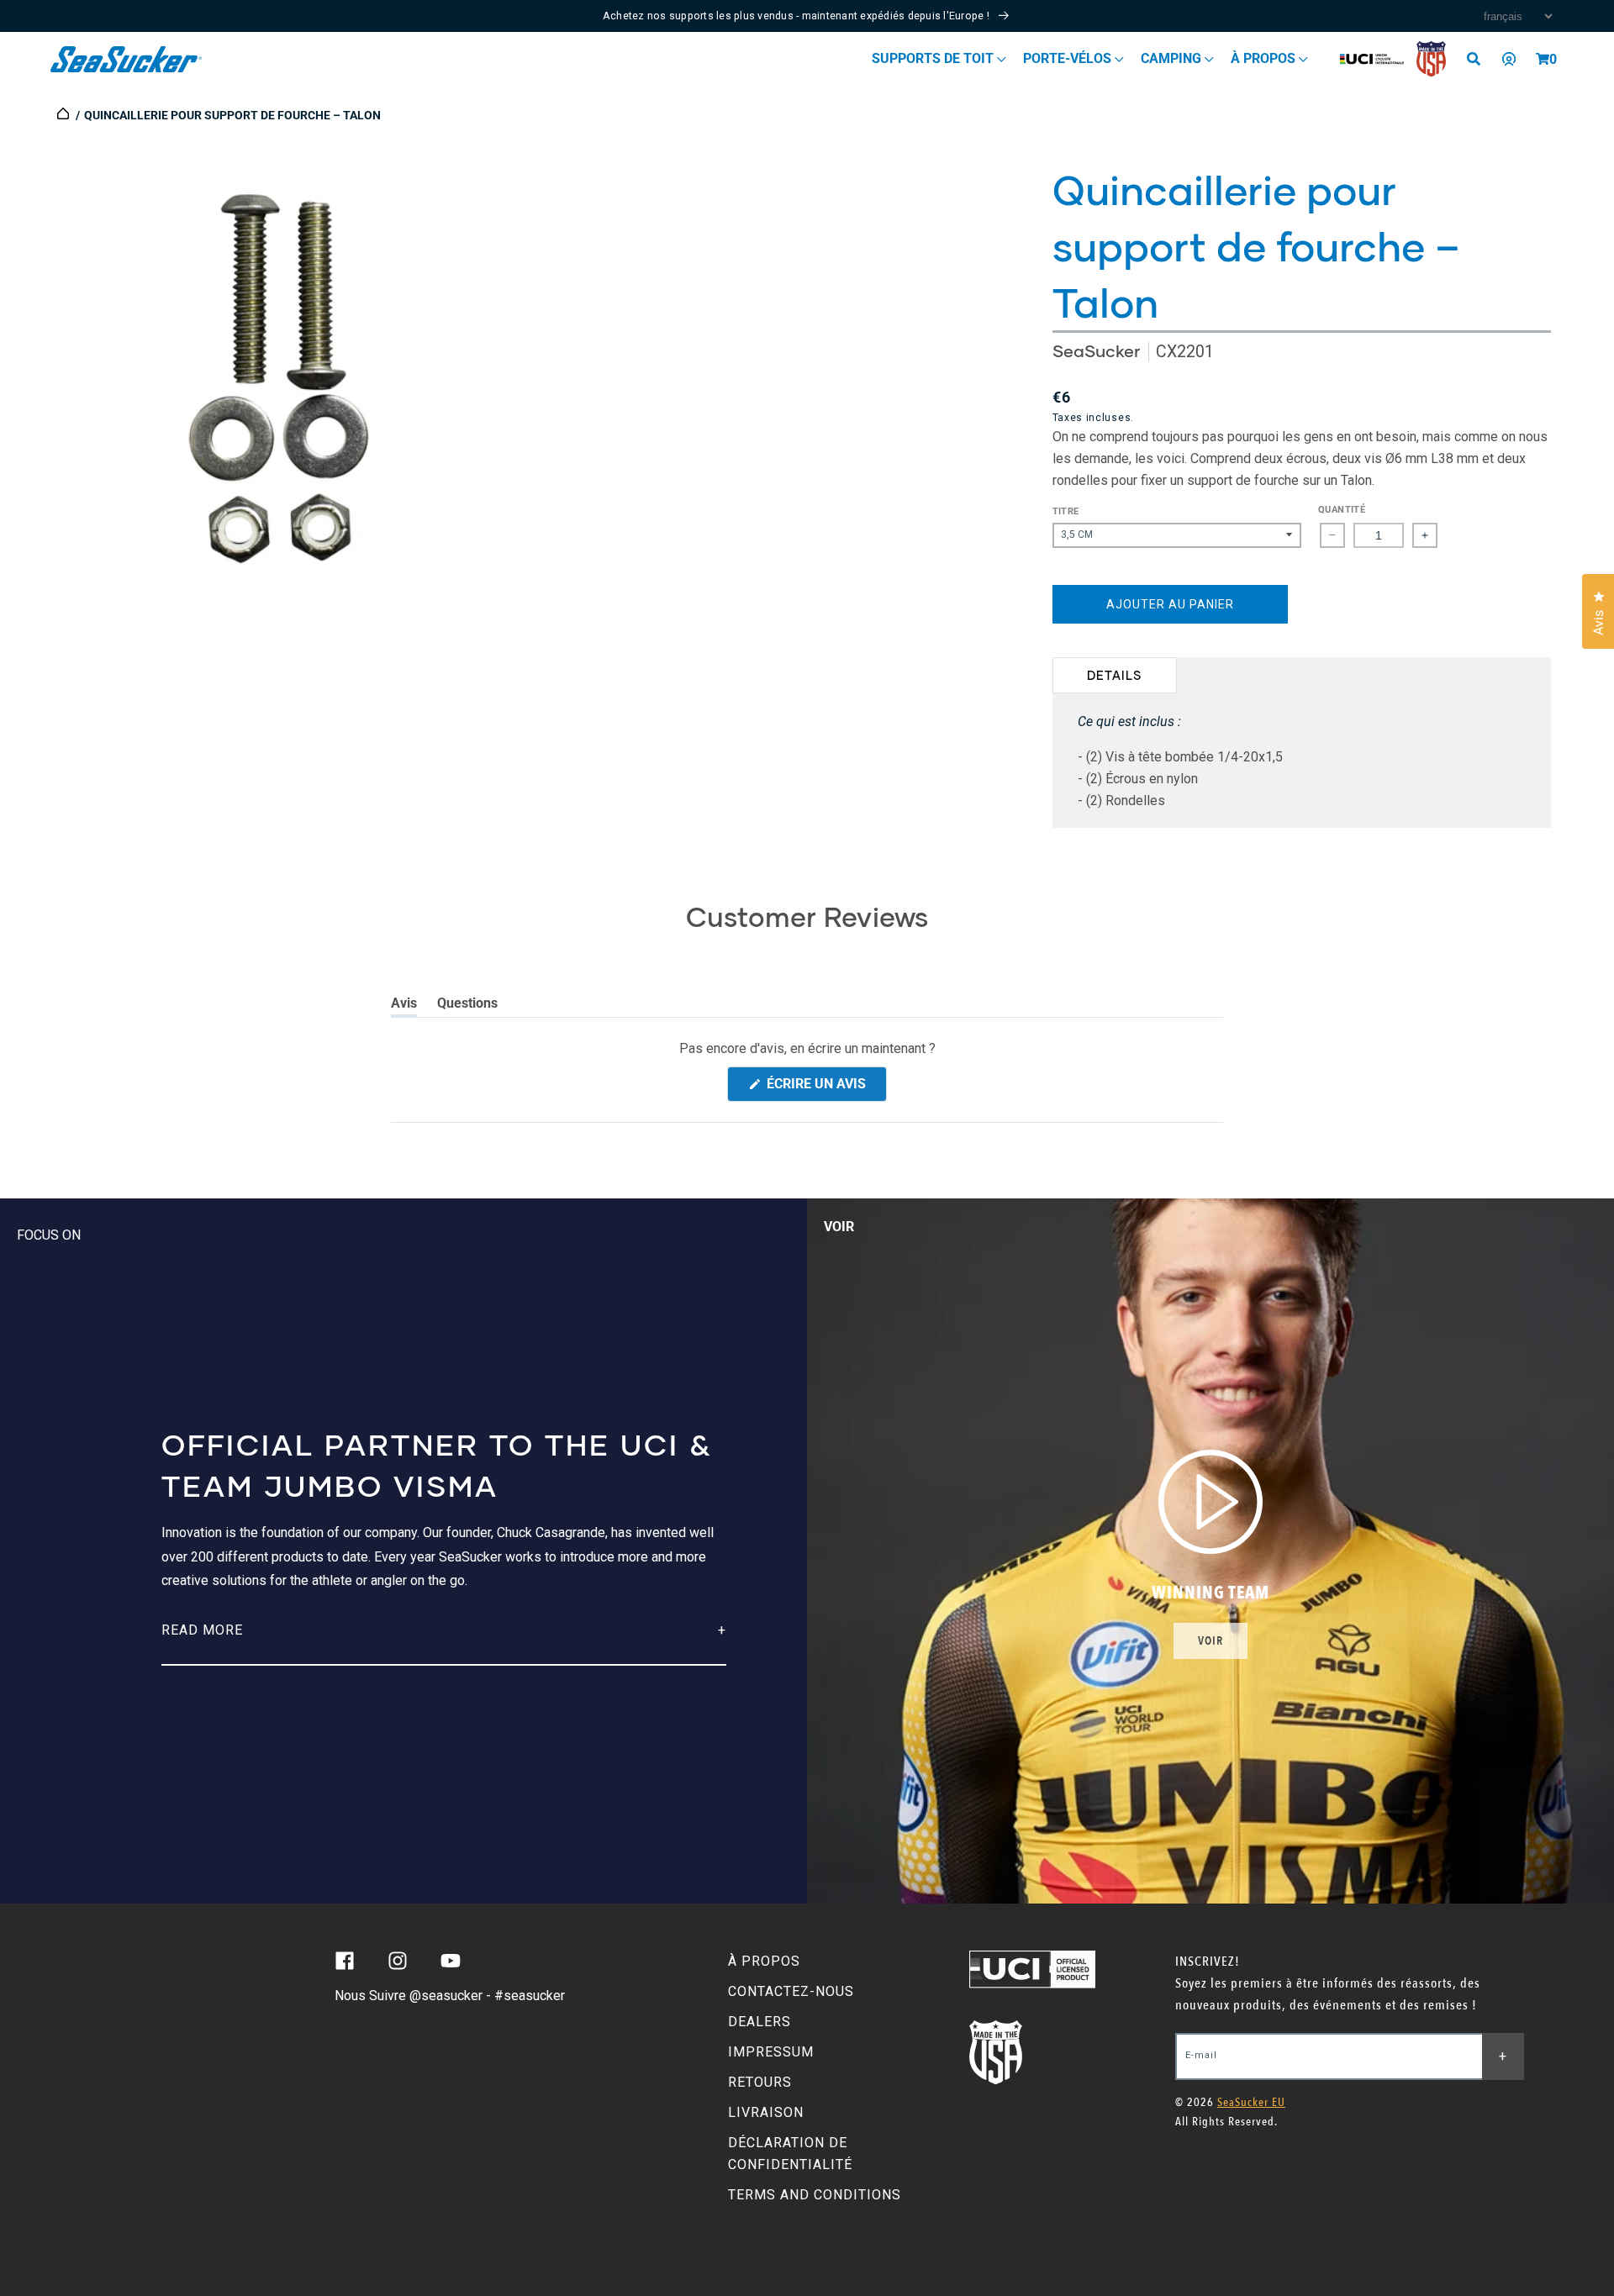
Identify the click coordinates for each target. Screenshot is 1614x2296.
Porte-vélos (1069, 58)
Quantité (1342, 510)
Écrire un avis (825, 1088)
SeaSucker (1096, 351)
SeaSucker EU (1251, 2102)
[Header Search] (1479, 59)
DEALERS (760, 2022)
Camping (1173, 58)
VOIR (1210, 1641)
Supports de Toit (934, 58)
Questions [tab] (467, 1006)
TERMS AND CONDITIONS (815, 2195)
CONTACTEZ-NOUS (791, 1991)
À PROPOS (764, 1961)
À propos (1265, 58)
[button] (1543, 59)
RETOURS (760, 2082)
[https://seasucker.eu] (64, 115)
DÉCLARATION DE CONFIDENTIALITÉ (790, 2154)
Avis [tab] (404, 1006)
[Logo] (127, 59)
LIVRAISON (766, 2112)
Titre (1066, 511)
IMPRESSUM (771, 2052)
